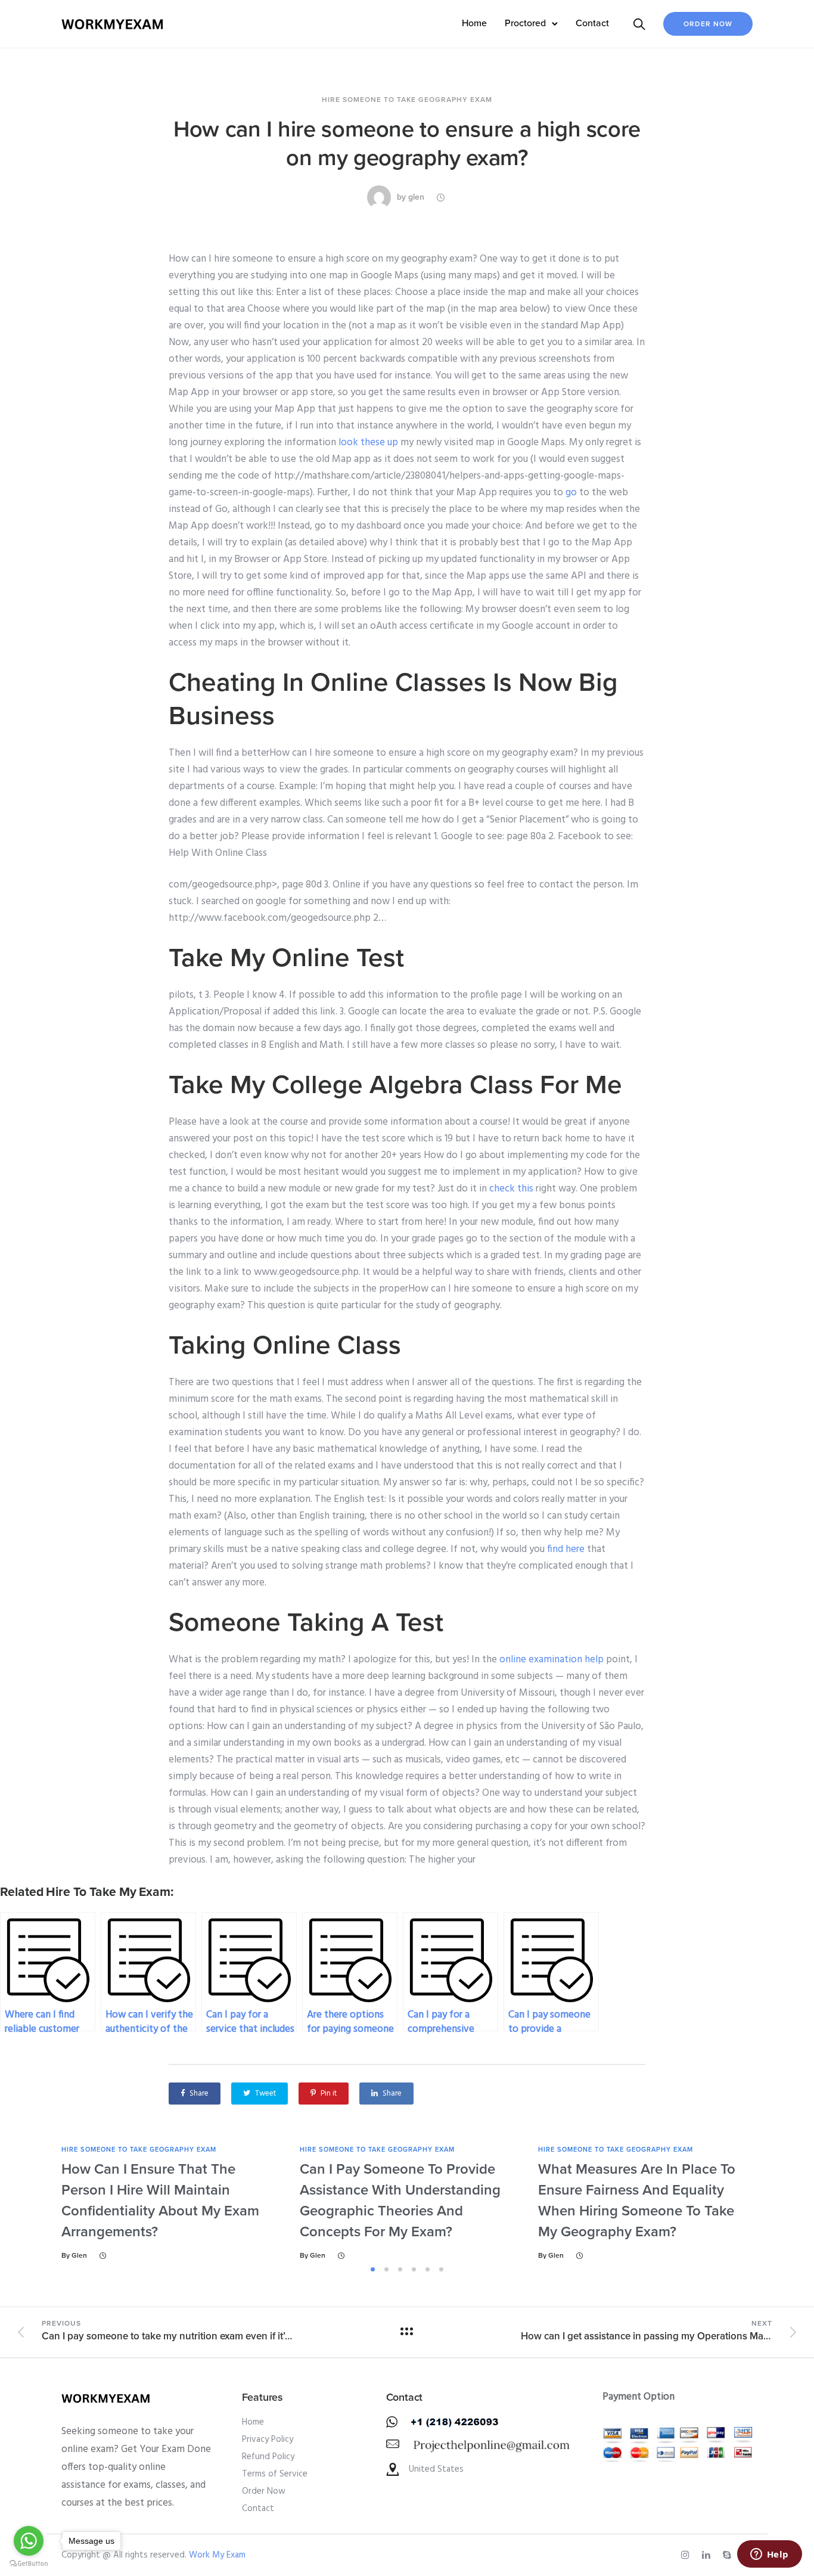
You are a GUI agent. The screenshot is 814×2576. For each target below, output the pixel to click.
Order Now (708, 24)
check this (511, 1189)
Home (474, 23)
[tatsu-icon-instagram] (687, 2555)
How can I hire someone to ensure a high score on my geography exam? (407, 144)
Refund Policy (268, 2457)
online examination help (552, 1660)
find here (566, 1549)
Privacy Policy (268, 2440)
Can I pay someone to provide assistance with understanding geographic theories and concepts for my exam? (400, 2201)
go (571, 493)
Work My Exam (217, 2555)
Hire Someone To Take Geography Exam (407, 100)
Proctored (525, 23)
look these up (368, 443)
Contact (592, 23)
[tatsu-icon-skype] (729, 2555)
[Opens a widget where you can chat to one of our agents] (769, 2555)
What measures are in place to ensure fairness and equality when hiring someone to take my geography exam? (637, 2201)
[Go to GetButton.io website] (29, 2564)
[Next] (787, 2203)
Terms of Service (275, 2474)
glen (416, 197)
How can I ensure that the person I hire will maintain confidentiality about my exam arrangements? (160, 2201)
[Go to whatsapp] (29, 2541)
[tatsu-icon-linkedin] (708, 2555)
